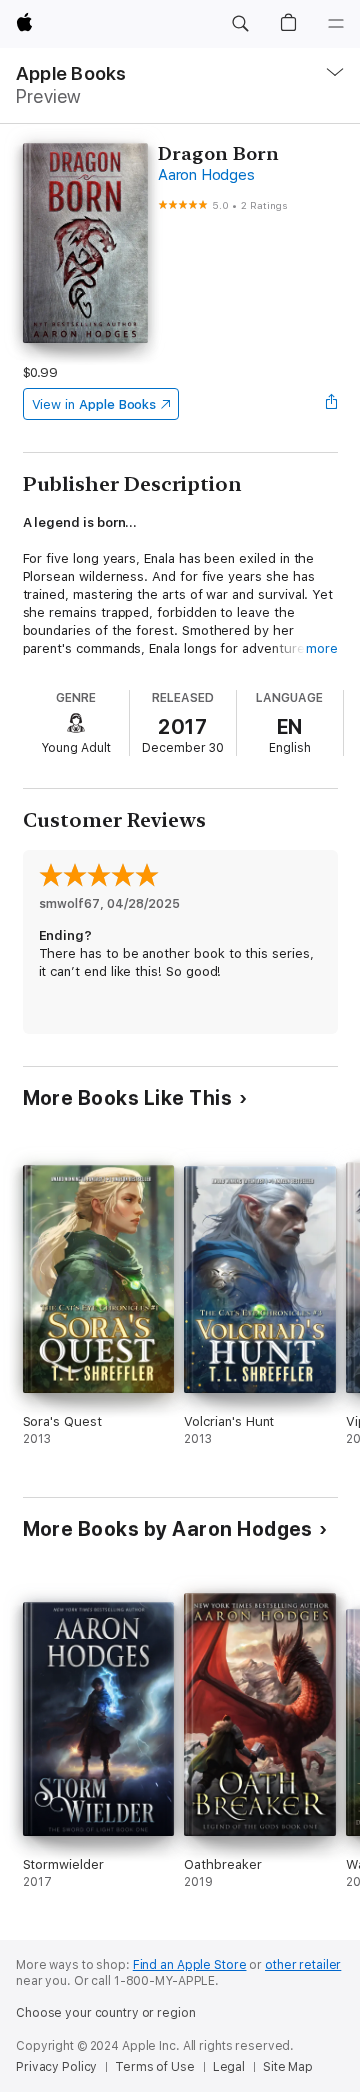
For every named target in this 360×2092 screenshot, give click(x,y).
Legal (229, 2067)
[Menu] (336, 24)
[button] (240, 24)
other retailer (303, 1965)
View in (94, 404)
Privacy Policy (56, 2067)
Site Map (288, 2067)
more (322, 648)
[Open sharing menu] (331, 404)
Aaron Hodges (206, 175)
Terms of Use (155, 2067)
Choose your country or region (106, 2013)
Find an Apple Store (190, 1965)
